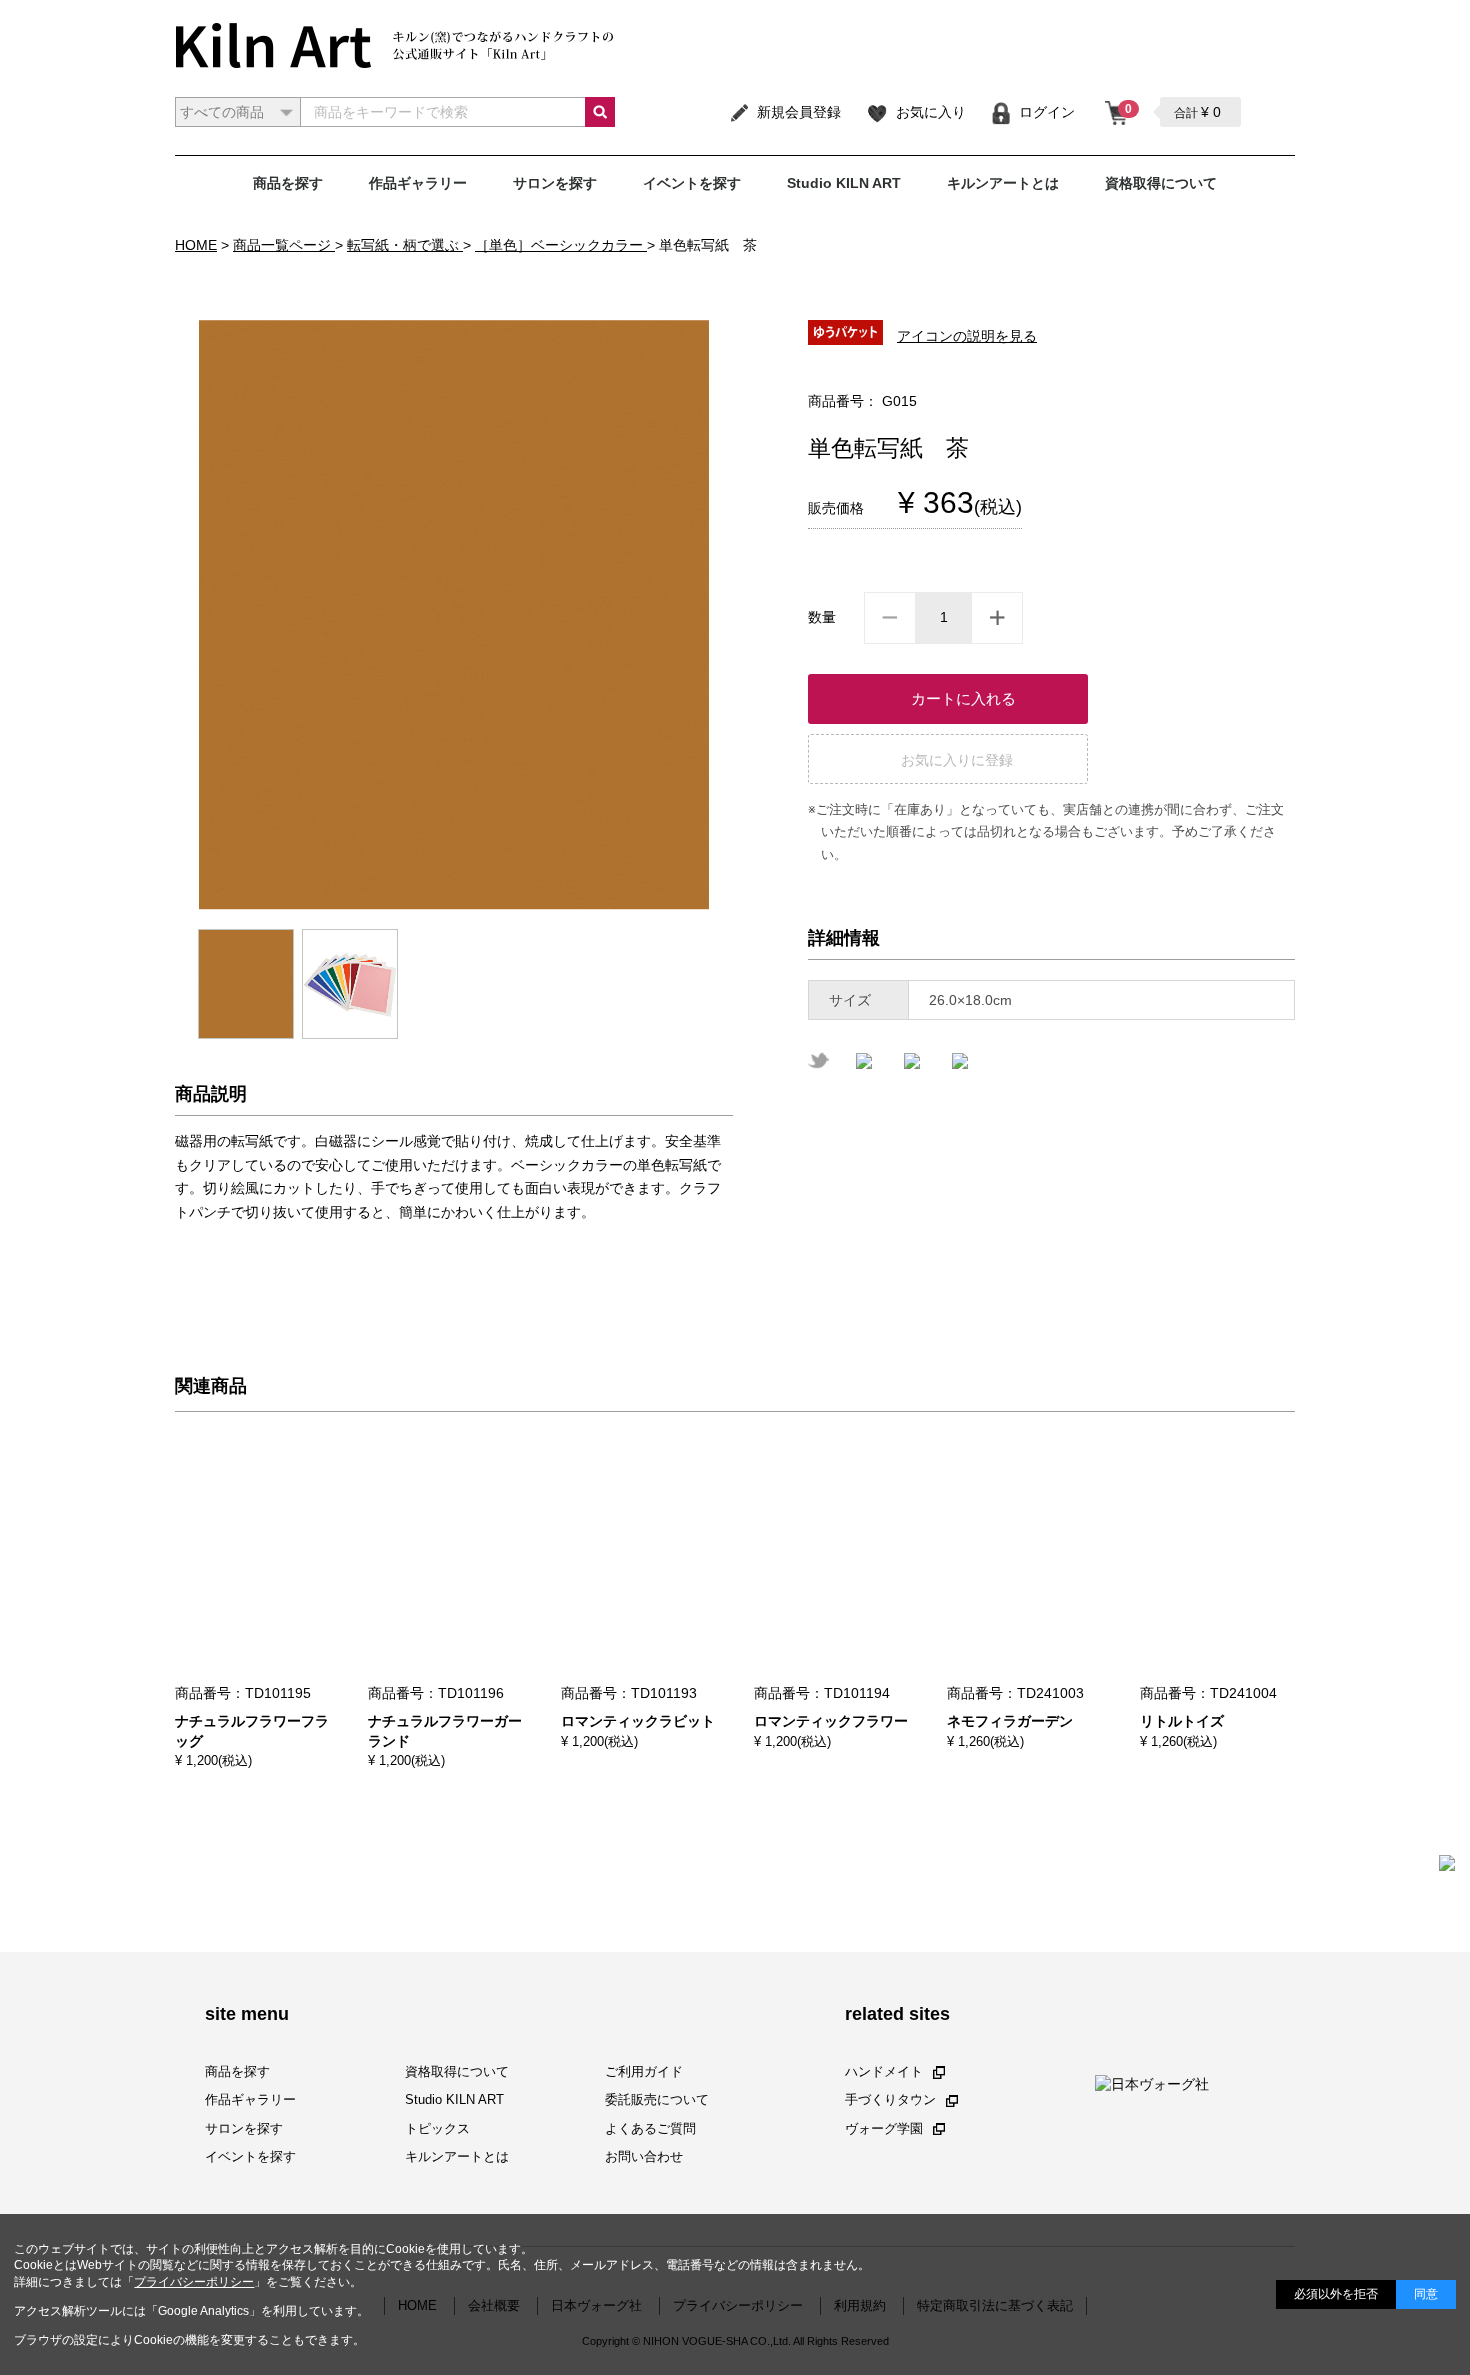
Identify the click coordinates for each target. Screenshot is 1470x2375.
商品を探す (288, 183)
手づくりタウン (890, 2099)
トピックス (437, 2127)
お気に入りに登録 (957, 760)
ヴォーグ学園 (884, 2127)
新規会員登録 (799, 112)
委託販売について (657, 2099)
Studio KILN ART (844, 183)
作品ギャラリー (418, 183)
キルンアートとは (1003, 183)
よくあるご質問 (650, 2127)
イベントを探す (692, 183)
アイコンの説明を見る (967, 336)
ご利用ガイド (644, 2071)
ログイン (1047, 112)
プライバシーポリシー (194, 2282)
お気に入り (931, 112)
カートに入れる (963, 698)
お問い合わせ (644, 2156)
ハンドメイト (884, 2071)
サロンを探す (555, 183)
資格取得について (1161, 183)
